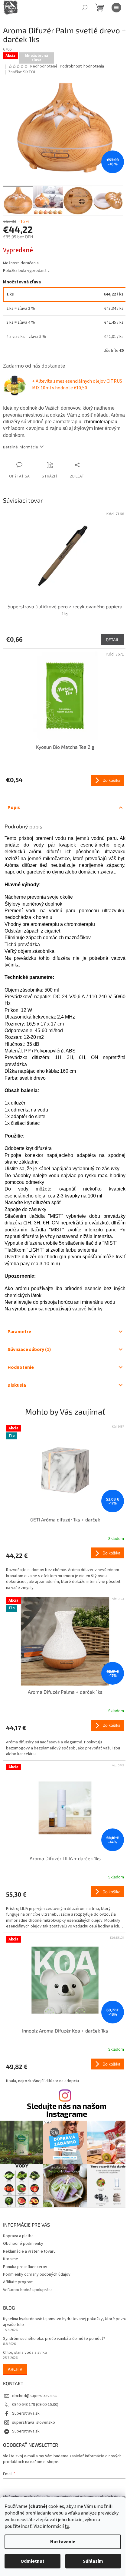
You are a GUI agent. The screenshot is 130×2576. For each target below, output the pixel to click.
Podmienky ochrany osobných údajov (37, 2274)
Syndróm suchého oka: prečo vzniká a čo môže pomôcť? (54, 2339)
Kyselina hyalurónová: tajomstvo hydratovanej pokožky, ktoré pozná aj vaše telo (65, 2322)
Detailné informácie (21, 447)
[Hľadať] (85, 8)
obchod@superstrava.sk (34, 2396)
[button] (65, 1569)
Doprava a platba (18, 2236)
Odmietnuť (32, 2561)
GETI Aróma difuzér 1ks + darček (65, 1519)
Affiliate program (18, 2282)
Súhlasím (93, 2561)
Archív (15, 2369)
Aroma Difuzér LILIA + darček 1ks (65, 1858)
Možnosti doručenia (21, 263)
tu (67, 2526)
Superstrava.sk (26, 2413)
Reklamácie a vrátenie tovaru (29, 2251)
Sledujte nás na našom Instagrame (67, 2110)
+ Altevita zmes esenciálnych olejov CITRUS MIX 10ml (77, 385)
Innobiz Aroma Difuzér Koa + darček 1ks (65, 2031)
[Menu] (116, 8)
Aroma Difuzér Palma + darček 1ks (65, 1692)
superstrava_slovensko (34, 2422)
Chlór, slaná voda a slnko (25, 2353)
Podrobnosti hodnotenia (82, 66)
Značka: (22, 72)
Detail (112, 640)
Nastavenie (63, 2542)
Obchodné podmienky (23, 2244)
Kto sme (11, 2259)
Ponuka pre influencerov (25, 2267)
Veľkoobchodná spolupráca (28, 2290)
